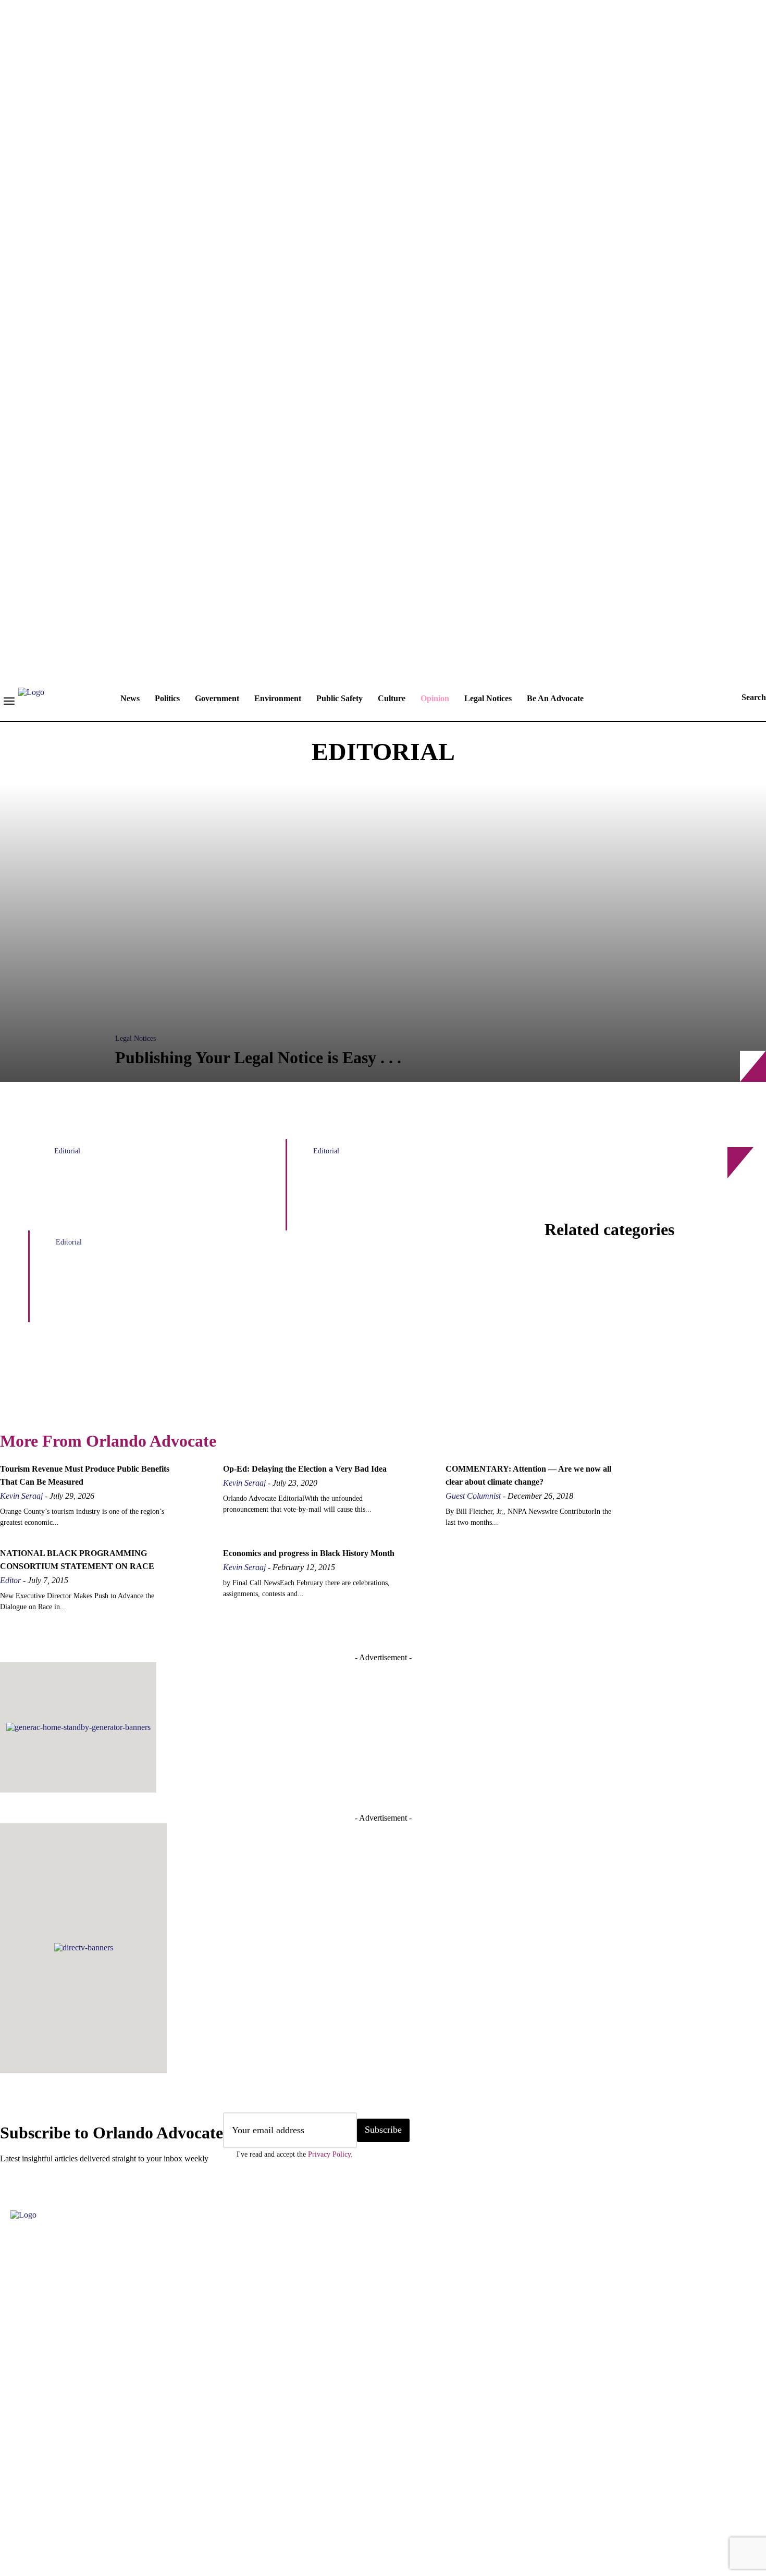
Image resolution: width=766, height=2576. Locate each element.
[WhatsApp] (169, 2508)
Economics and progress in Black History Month (309, 1553)
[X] (138, 2508)
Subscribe (383, 2130)
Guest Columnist (473, 1496)
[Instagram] (44, 2508)
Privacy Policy (329, 2154)
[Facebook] (13, 2508)
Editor (10, 1580)
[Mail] (107, 2508)
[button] (744, 698)
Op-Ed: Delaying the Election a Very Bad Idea (305, 1469)
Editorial (67, 1151)
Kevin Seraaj (21, 1496)
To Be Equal (344, 1402)
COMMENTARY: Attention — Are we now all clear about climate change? (407, 1196)
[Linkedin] (76, 2508)
